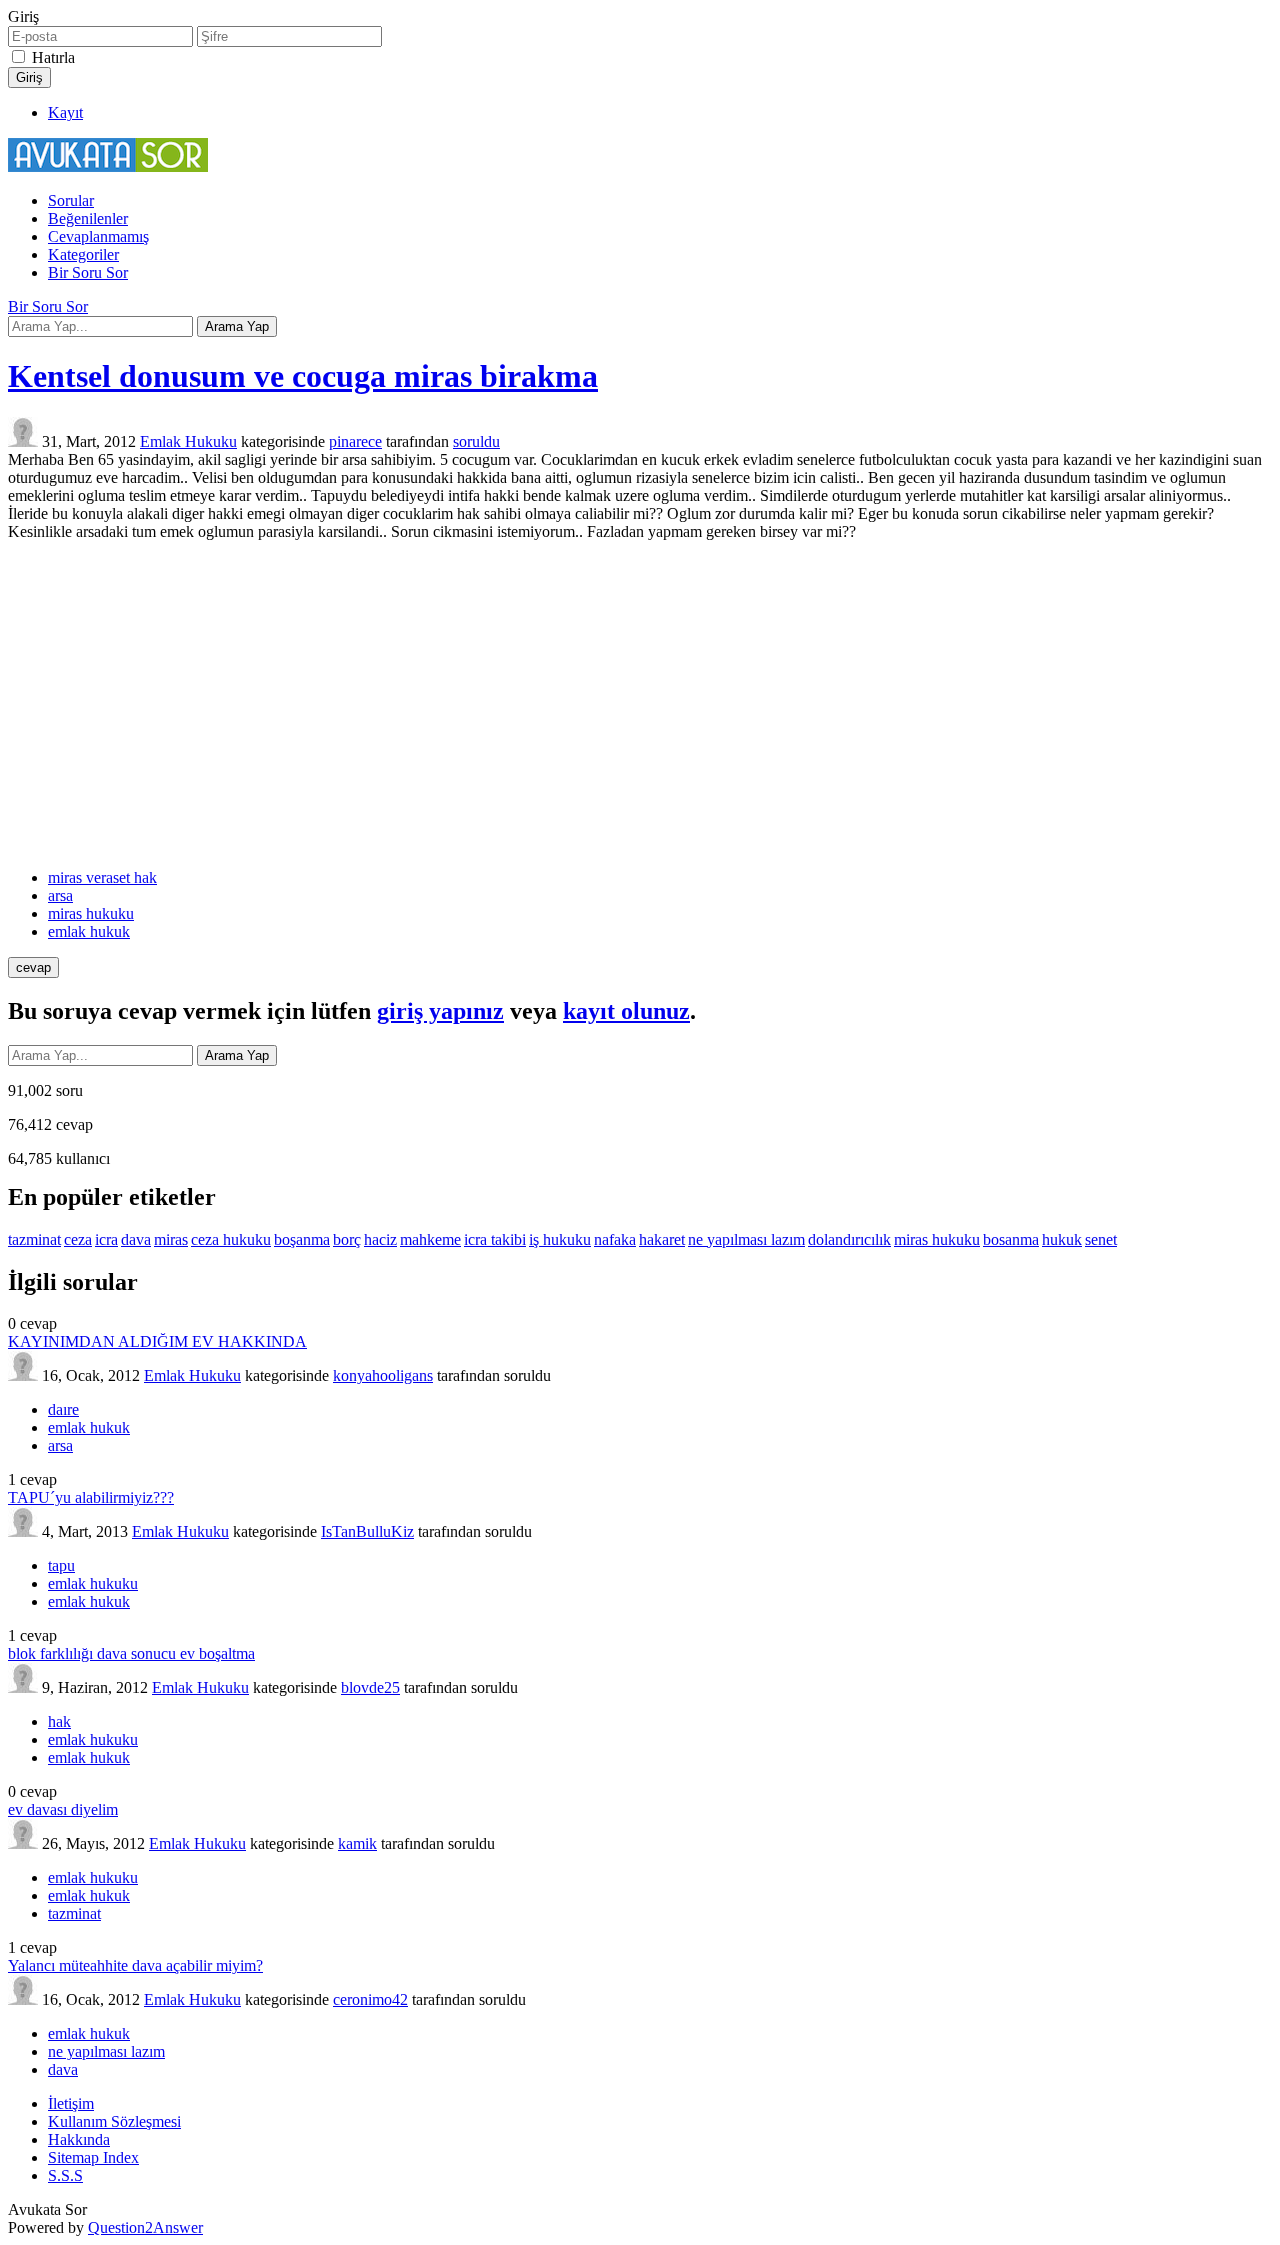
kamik (357, 1843)
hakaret (662, 1239)
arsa (60, 895)
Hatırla (53, 57)
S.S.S (65, 2175)
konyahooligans (383, 1375)
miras (171, 1239)
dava (136, 1239)
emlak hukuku (93, 1583)
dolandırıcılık (849, 1239)
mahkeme (430, 1239)
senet (1101, 1239)
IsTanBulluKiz (367, 1531)
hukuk (1062, 1239)
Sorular (71, 200)
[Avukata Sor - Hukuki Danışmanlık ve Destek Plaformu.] (108, 166)
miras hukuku (91, 913)
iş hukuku (560, 1239)
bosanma (1011, 1239)
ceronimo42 (370, 1999)
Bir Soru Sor (88, 272)
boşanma (302, 1239)
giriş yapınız (440, 1011)
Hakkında (79, 2139)
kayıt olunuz (626, 1011)
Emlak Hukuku (188, 441)
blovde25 (370, 1687)
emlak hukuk (89, 931)
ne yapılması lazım (746, 1239)
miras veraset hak (102, 877)
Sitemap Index (93, 2157)
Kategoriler (83, 254)
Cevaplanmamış (98, 236)
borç (347, 1239)
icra (106, 1239)
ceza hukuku (231, 1239)
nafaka (615, 1239)
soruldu (476, 441)
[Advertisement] (640, 705)
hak (59, 1721)
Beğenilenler (88, 218)
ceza (78, 1239)
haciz (380, 1239)
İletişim (71, 2103)
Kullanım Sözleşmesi (114, 2121)
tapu (61, 1565)
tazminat (34, 1239)
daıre (63, 1409)
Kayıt (65, 112)
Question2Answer (145, 2227)
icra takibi (495, 1239)
